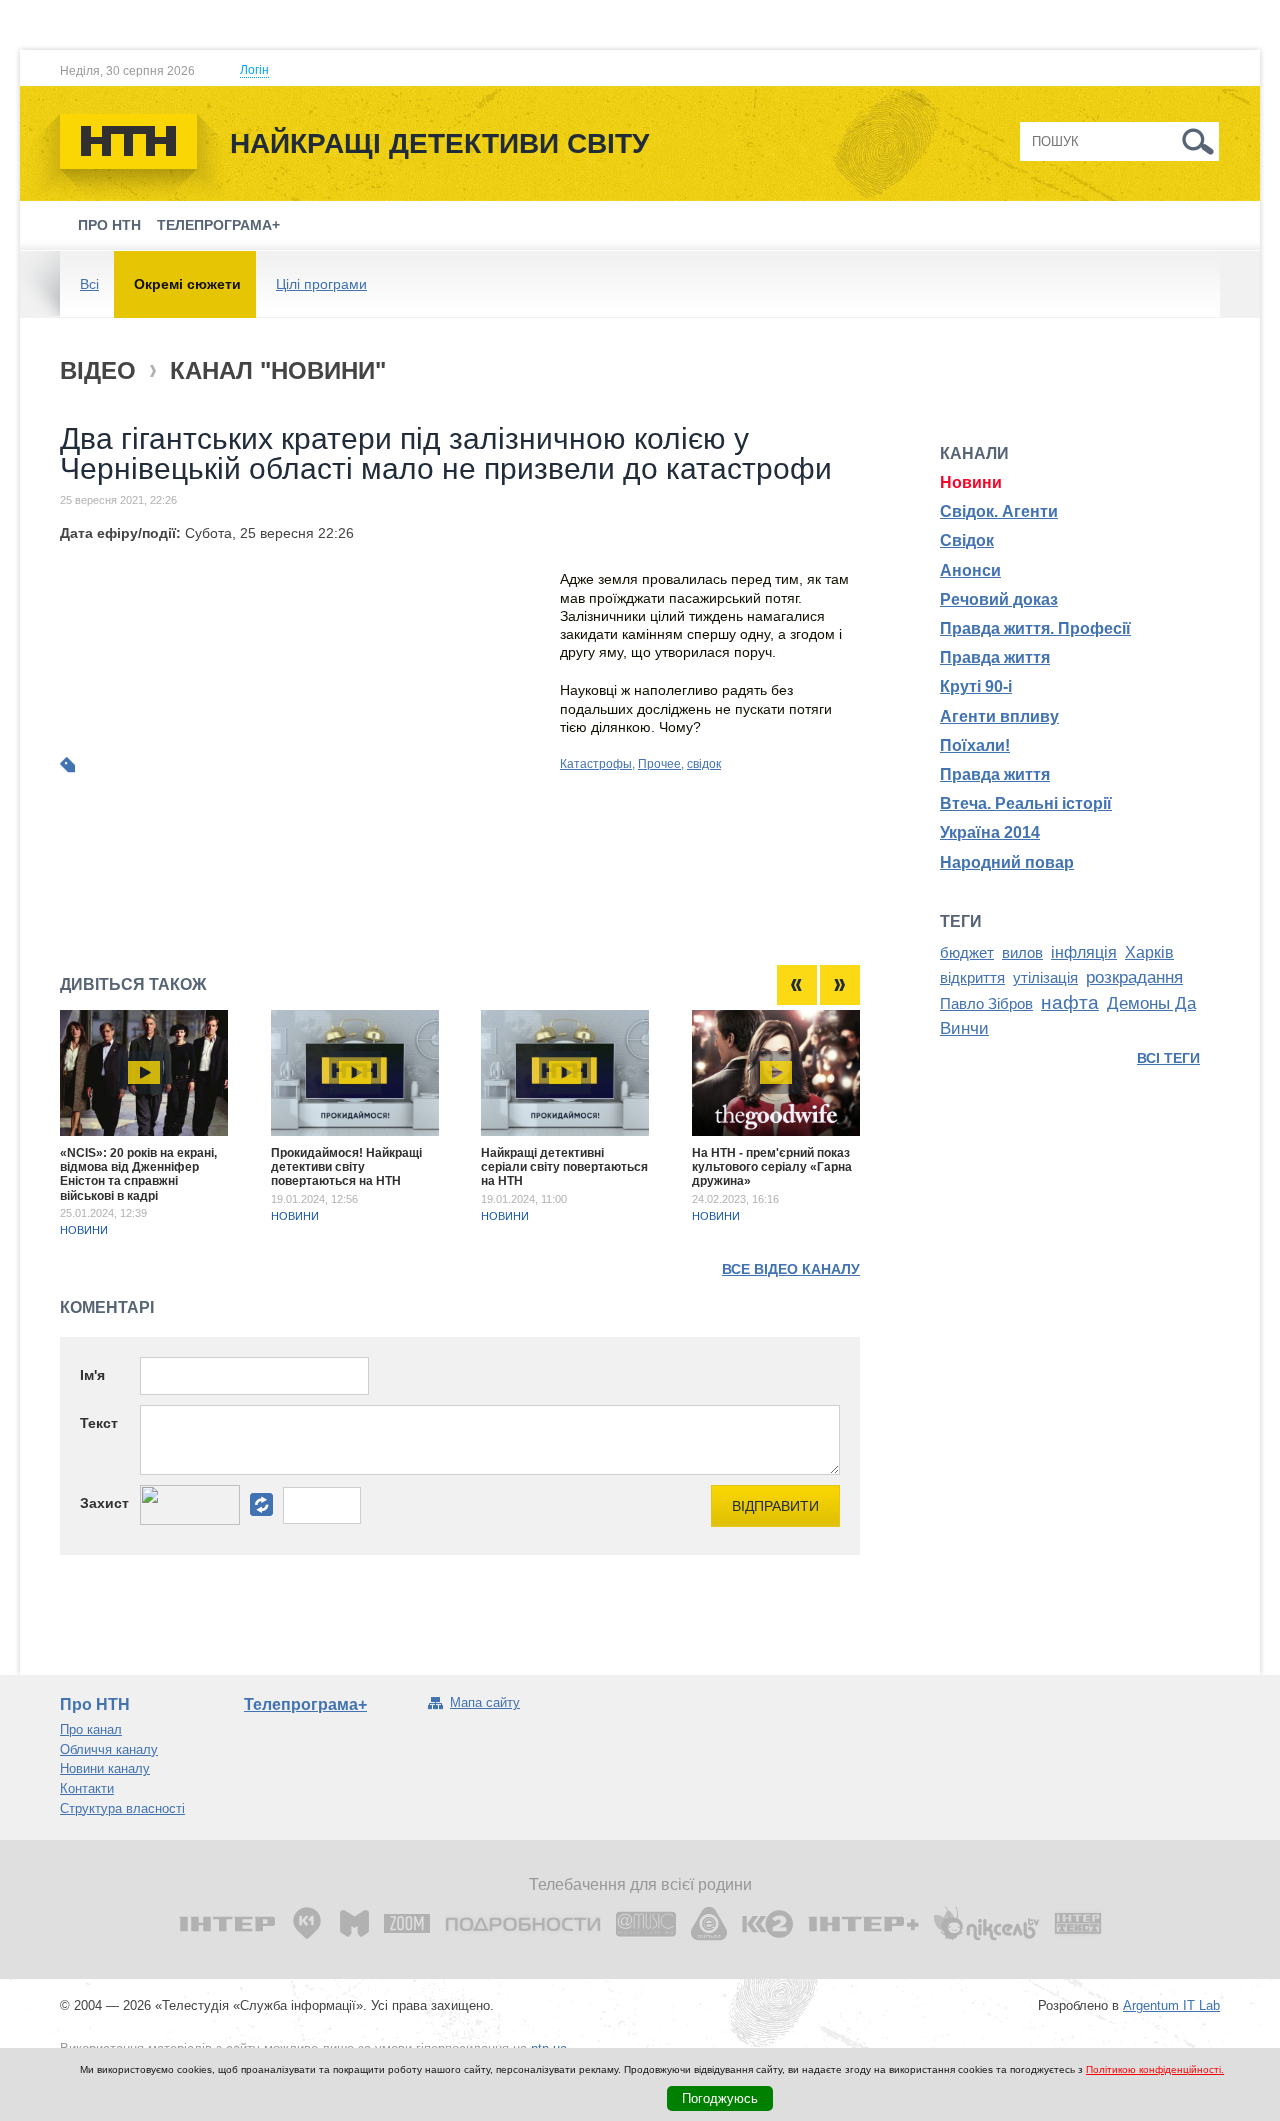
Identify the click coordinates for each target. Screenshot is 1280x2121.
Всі (89, 284)
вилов (1022, 953)
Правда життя (995, 657)
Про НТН (109, 225)
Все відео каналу (791, 1269)
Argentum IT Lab (1171, 2005)
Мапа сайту (485, 1702)
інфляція (1084, 952)
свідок (704, 764)
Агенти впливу (999, 716)
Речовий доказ (999, 599)
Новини (84, 1230)
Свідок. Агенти (999, 511)
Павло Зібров (986, 1004)
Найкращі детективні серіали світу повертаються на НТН (564, 1167)
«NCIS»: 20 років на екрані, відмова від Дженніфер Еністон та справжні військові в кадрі (138, 1174)
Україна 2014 (990, 832)
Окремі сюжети (187, 284)
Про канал (91, 1729)
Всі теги (1168, 1058)
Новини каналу (105, 1768)
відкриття (972, 978)
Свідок (967, 540)
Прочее (659, 764)
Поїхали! (975, 745)
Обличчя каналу (109, 1749)
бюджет (967, 953)
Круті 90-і (976, 686)
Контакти (87, 1788)
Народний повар (1007, 862)
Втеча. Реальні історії (1026, 803)
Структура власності (122, 1808)
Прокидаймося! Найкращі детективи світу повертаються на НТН (346, 1167)
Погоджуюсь (720, 2098)
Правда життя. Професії (1035, 628)
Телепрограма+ (218, 225)
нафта (1070, 1002)
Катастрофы (596, 764)
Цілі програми (321, 284)
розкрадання (1134, 977)
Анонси (970, 570)
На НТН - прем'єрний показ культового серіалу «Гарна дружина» (772, 1167)
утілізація (1045, 978)
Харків (1149, 952)
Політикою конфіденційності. (1155, 2069)
